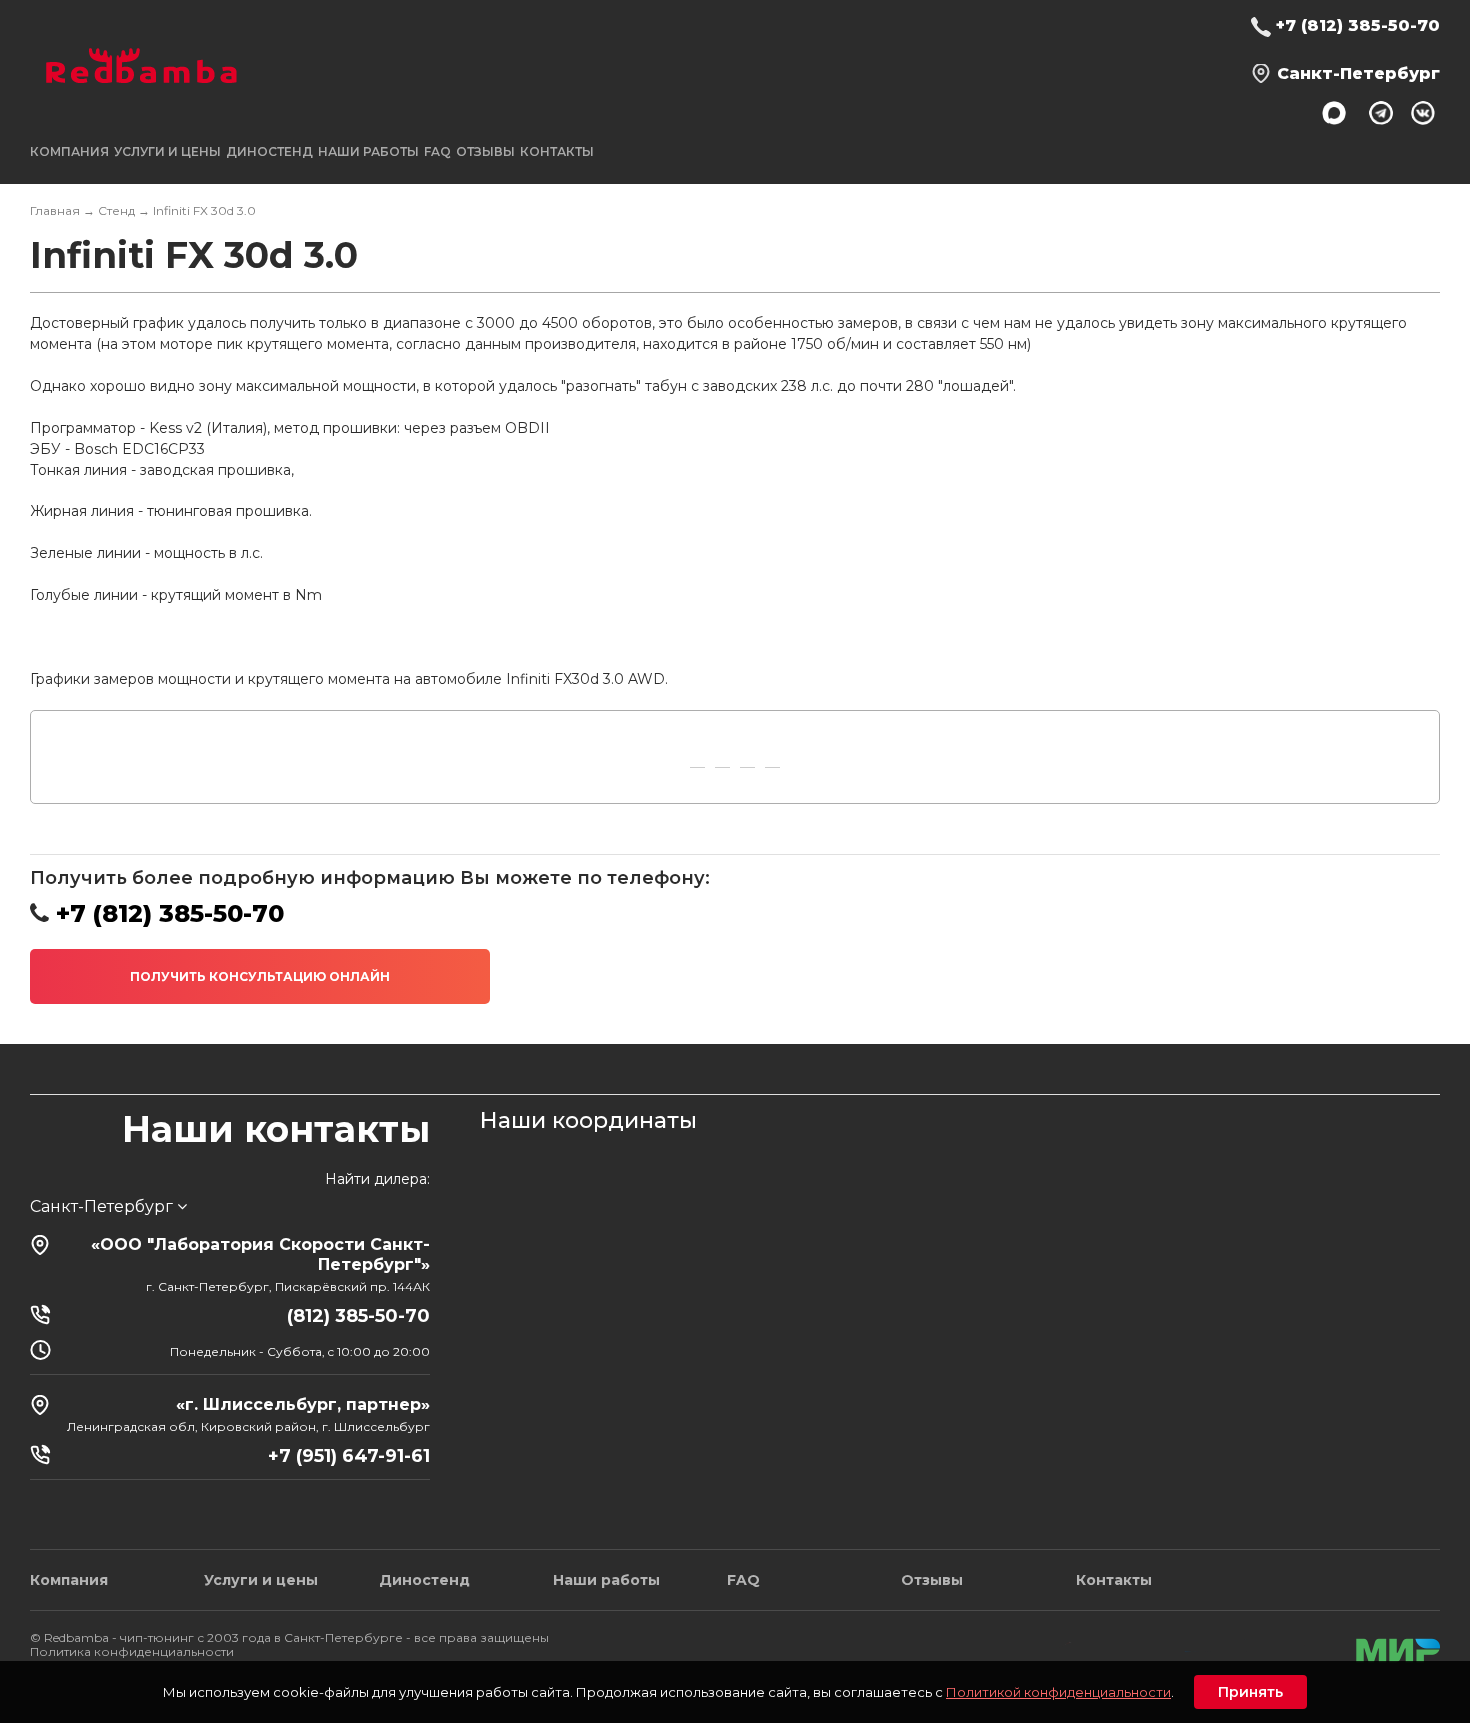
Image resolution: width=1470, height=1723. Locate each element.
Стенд (116, 210)
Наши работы (368, 151)
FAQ (437, 151)
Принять (1250, 1692)
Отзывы (485, 151)
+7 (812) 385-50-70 (1358, 25)
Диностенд (269, 151)
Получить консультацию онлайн (260, 976)
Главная (55, 210)
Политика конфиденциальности (132, 1651)
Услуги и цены (261, 1580)
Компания (69, 1580)
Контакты (557, 151)
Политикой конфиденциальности (1058, 1692)
